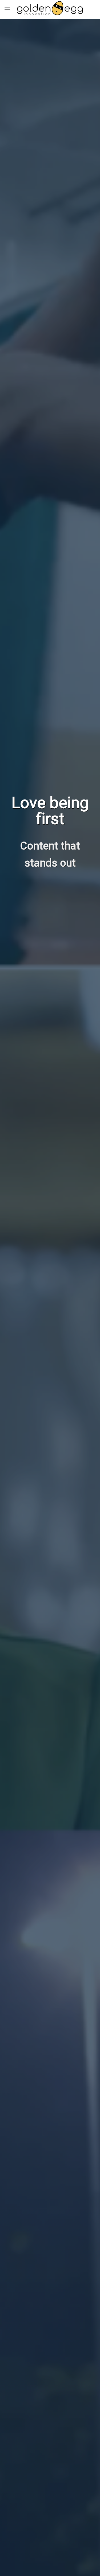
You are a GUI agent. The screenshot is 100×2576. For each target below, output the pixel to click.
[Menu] (7, 9)
